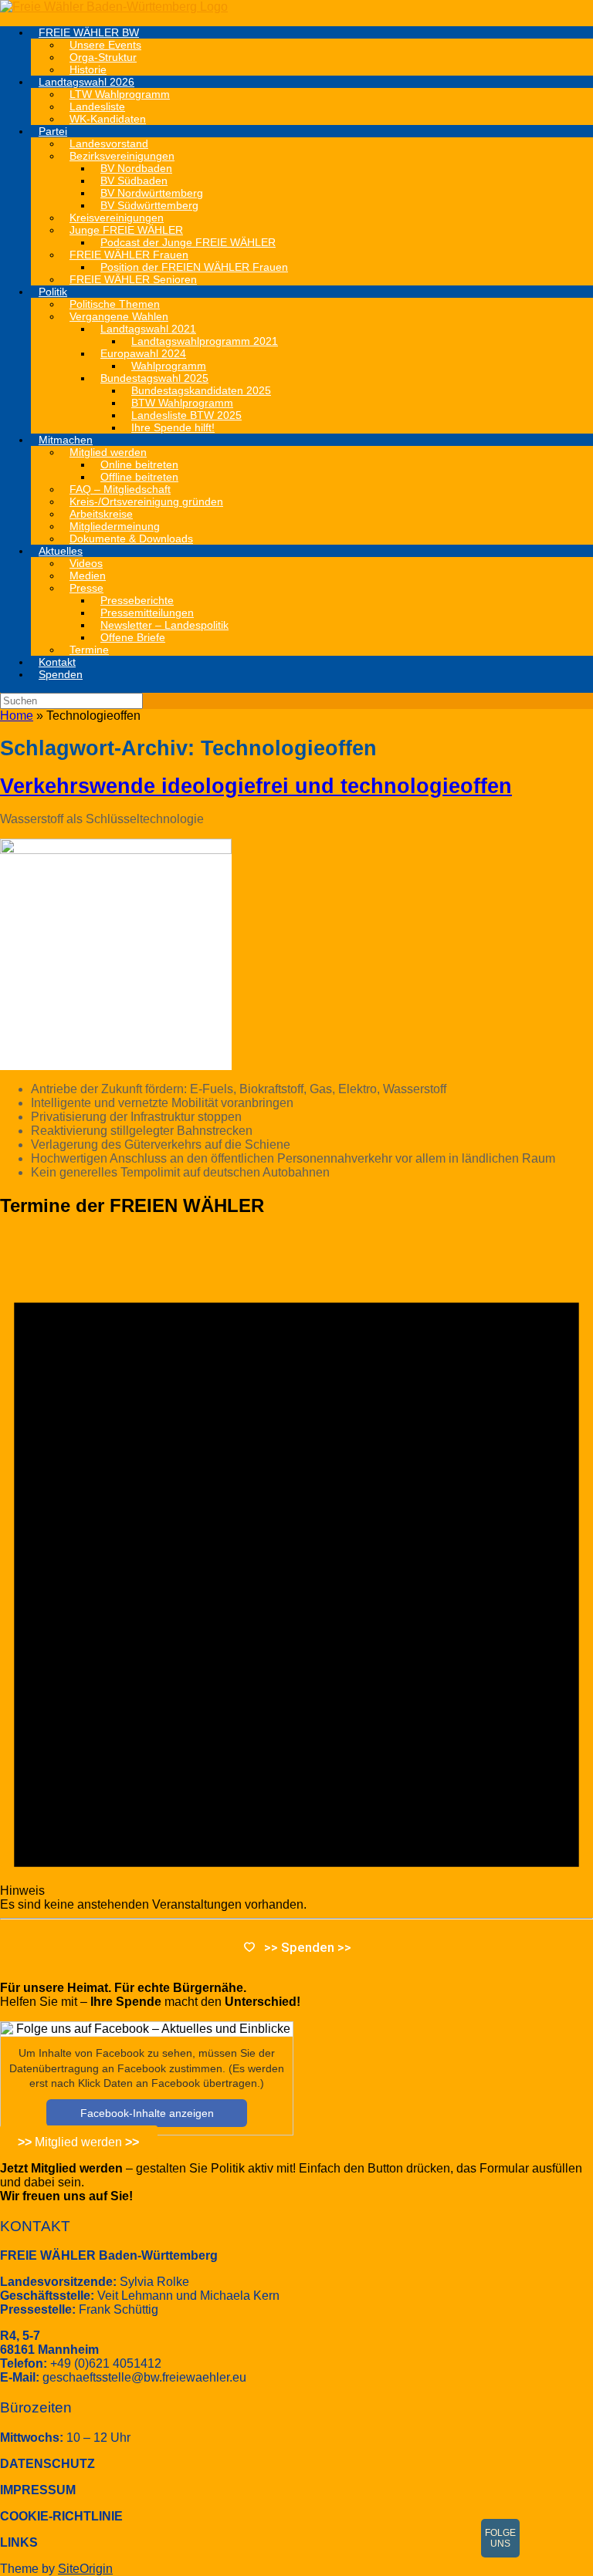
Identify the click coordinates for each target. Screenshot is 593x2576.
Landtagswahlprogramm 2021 (205, 341)
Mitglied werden (78, 2142)
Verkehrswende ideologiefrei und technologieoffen (256, 786)
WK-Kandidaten (108, 119)
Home (17, 716)
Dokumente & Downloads (131, 538)
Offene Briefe (133, 637)
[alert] (296, 1572)
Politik (53, 292)
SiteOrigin (85, 2569)
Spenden (61, 674)
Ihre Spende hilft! (173, 427)
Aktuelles (61, 551)
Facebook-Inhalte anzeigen (147, 2113)
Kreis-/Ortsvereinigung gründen (146, 501)
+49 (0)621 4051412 (106, 2363)
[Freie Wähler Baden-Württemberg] (114, 7)
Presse (86, 588)
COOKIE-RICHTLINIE (61, 2516)
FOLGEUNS (500, 2538)
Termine (89, 650)
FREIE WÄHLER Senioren (133, 279)
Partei (53, 131)
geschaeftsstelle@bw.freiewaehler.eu (144, 2377)
